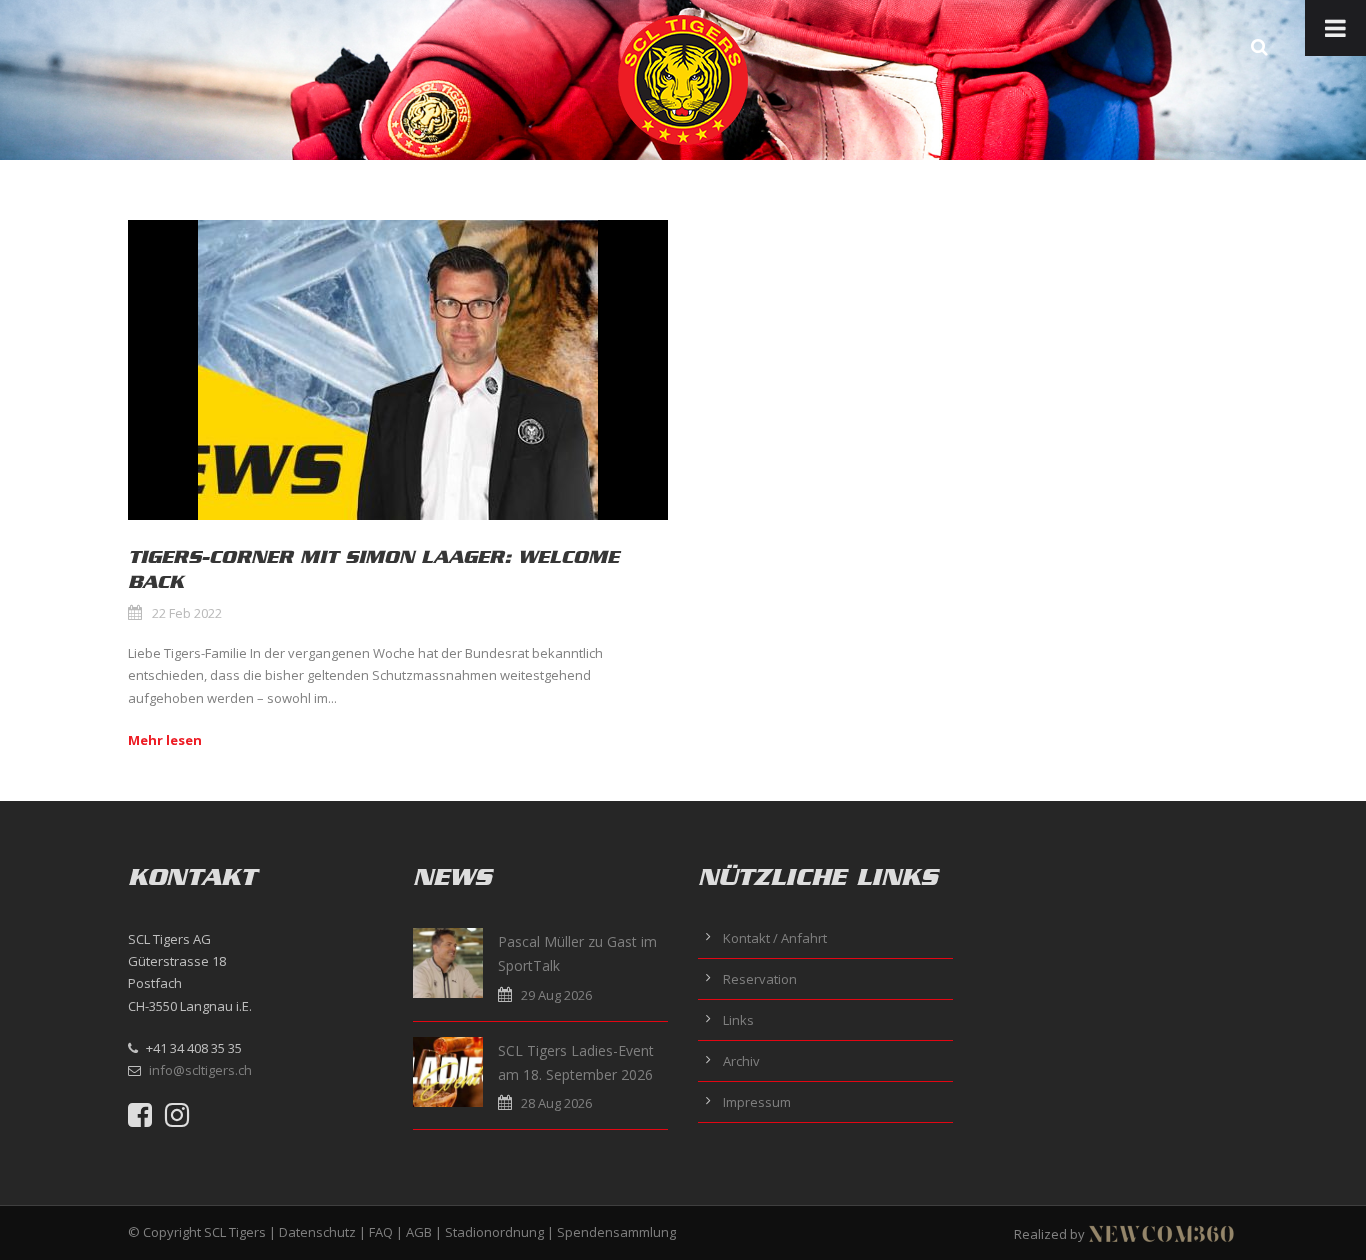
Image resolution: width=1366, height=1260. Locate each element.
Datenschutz (317, 1232)
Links (738, 1020)
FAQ (381, 1232)
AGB (419, 1232)
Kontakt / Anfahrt (775, 938)
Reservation (760, 979)
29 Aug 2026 (556, 995)
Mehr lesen (165, 740)
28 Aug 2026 (556, 1103)
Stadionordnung (494, 1232)
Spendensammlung (616, 1232)
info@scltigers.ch (200, 1070)
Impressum (757, 1102)
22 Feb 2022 (187, 613)
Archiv (741, 1061)
